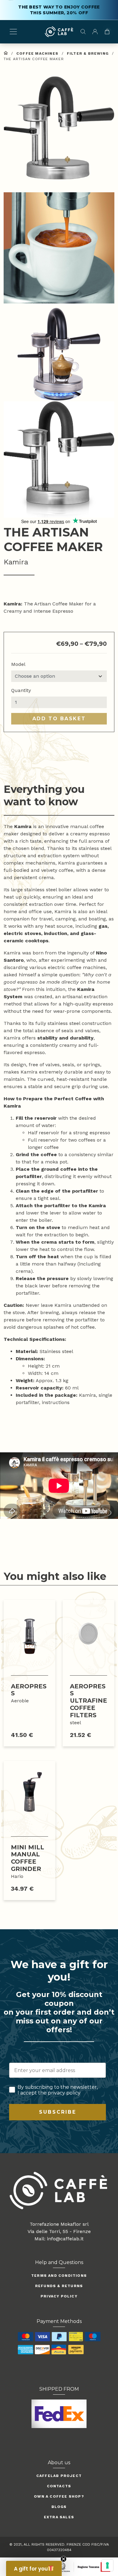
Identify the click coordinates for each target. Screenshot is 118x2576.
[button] (59, 134)
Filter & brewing (88, 53)
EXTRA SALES (59, 2517)
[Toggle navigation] (13, 32)
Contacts (59, 2486)
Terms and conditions (59, 2276)
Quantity (21, 690)
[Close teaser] (64, 2559)
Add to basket (59, 719)
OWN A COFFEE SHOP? (59, 2496)
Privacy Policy (59, 2296)
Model (18, 664)
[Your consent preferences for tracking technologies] (107, 2565)
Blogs (59, 2507)
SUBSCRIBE (58, 2112)
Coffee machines (37, 53)
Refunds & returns (59, 2286)
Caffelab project (59, 2476)
